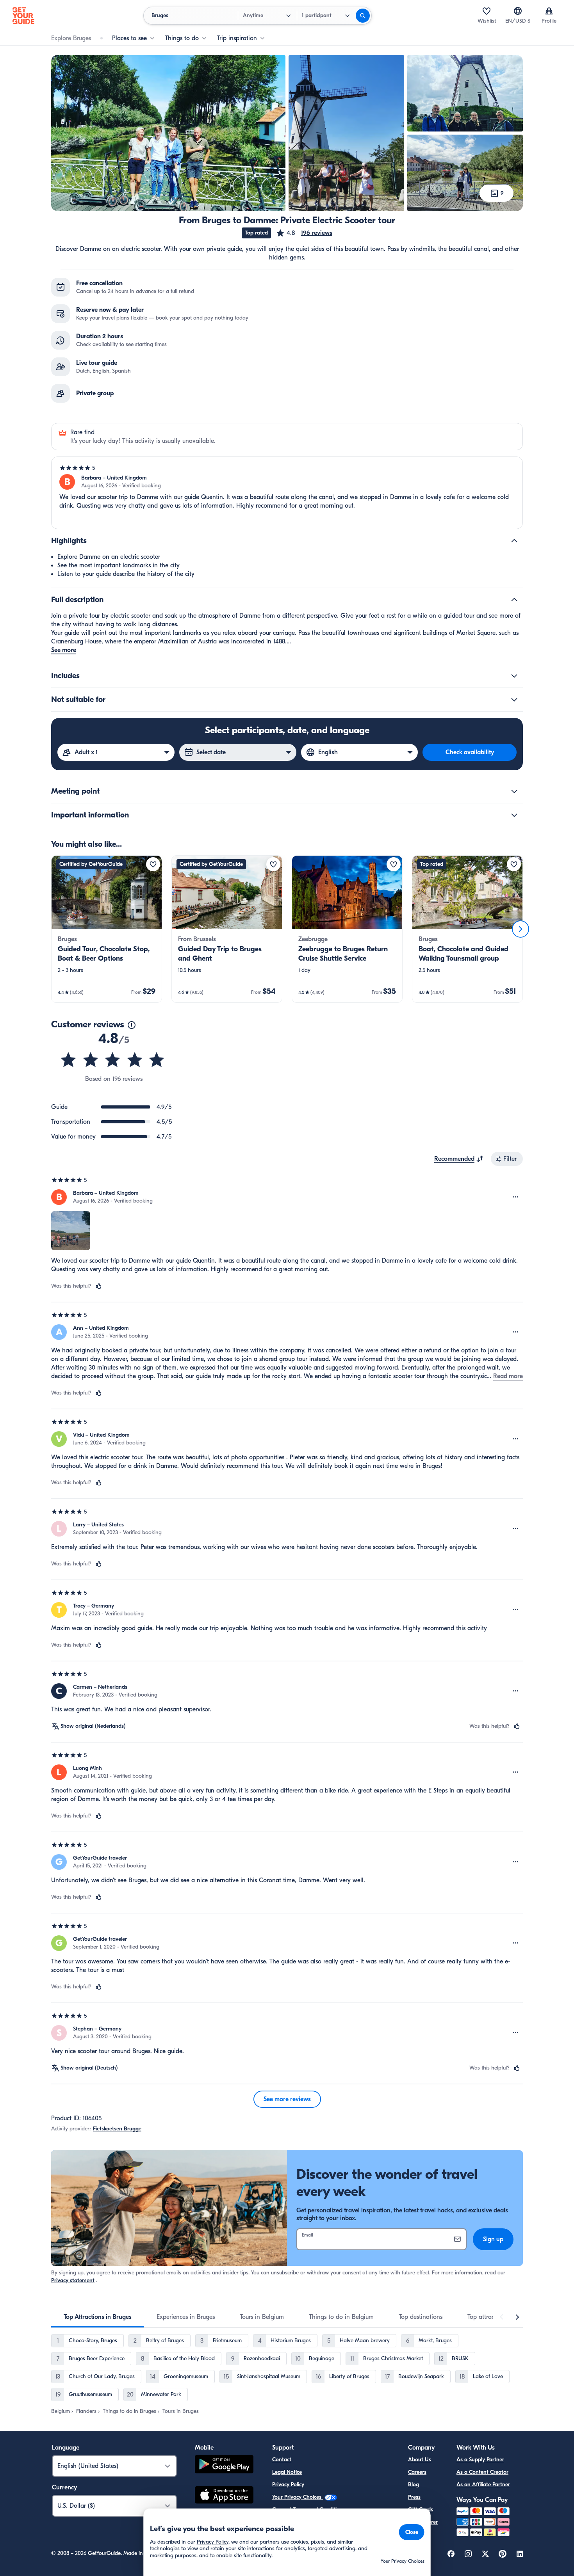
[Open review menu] (516, 1197)
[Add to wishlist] (153, 864)
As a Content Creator (482, 2472)
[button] (304, 233)
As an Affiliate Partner (483, 2485)
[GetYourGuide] (23, 16)
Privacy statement (73, 2280)
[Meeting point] (514, 791)
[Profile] (549, 11)
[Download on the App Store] (224, 2496)
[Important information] (514, 815)
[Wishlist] (487, 11)
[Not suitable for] (514, 700)
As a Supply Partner (480, 2460)
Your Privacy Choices (298, 2497)
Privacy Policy (288, 2485)
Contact (282, 2460)
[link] (107, 929)
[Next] (521, 929)
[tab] (98, 2317)
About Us (420, 2460)
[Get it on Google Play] (224, 2465)
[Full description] (514, 600)
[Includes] (514, 676)
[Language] (518, 11)
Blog (414, 2485)
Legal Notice (287, 2472)
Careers (417, 2472)
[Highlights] (514, 541)
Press (414, 2497)
